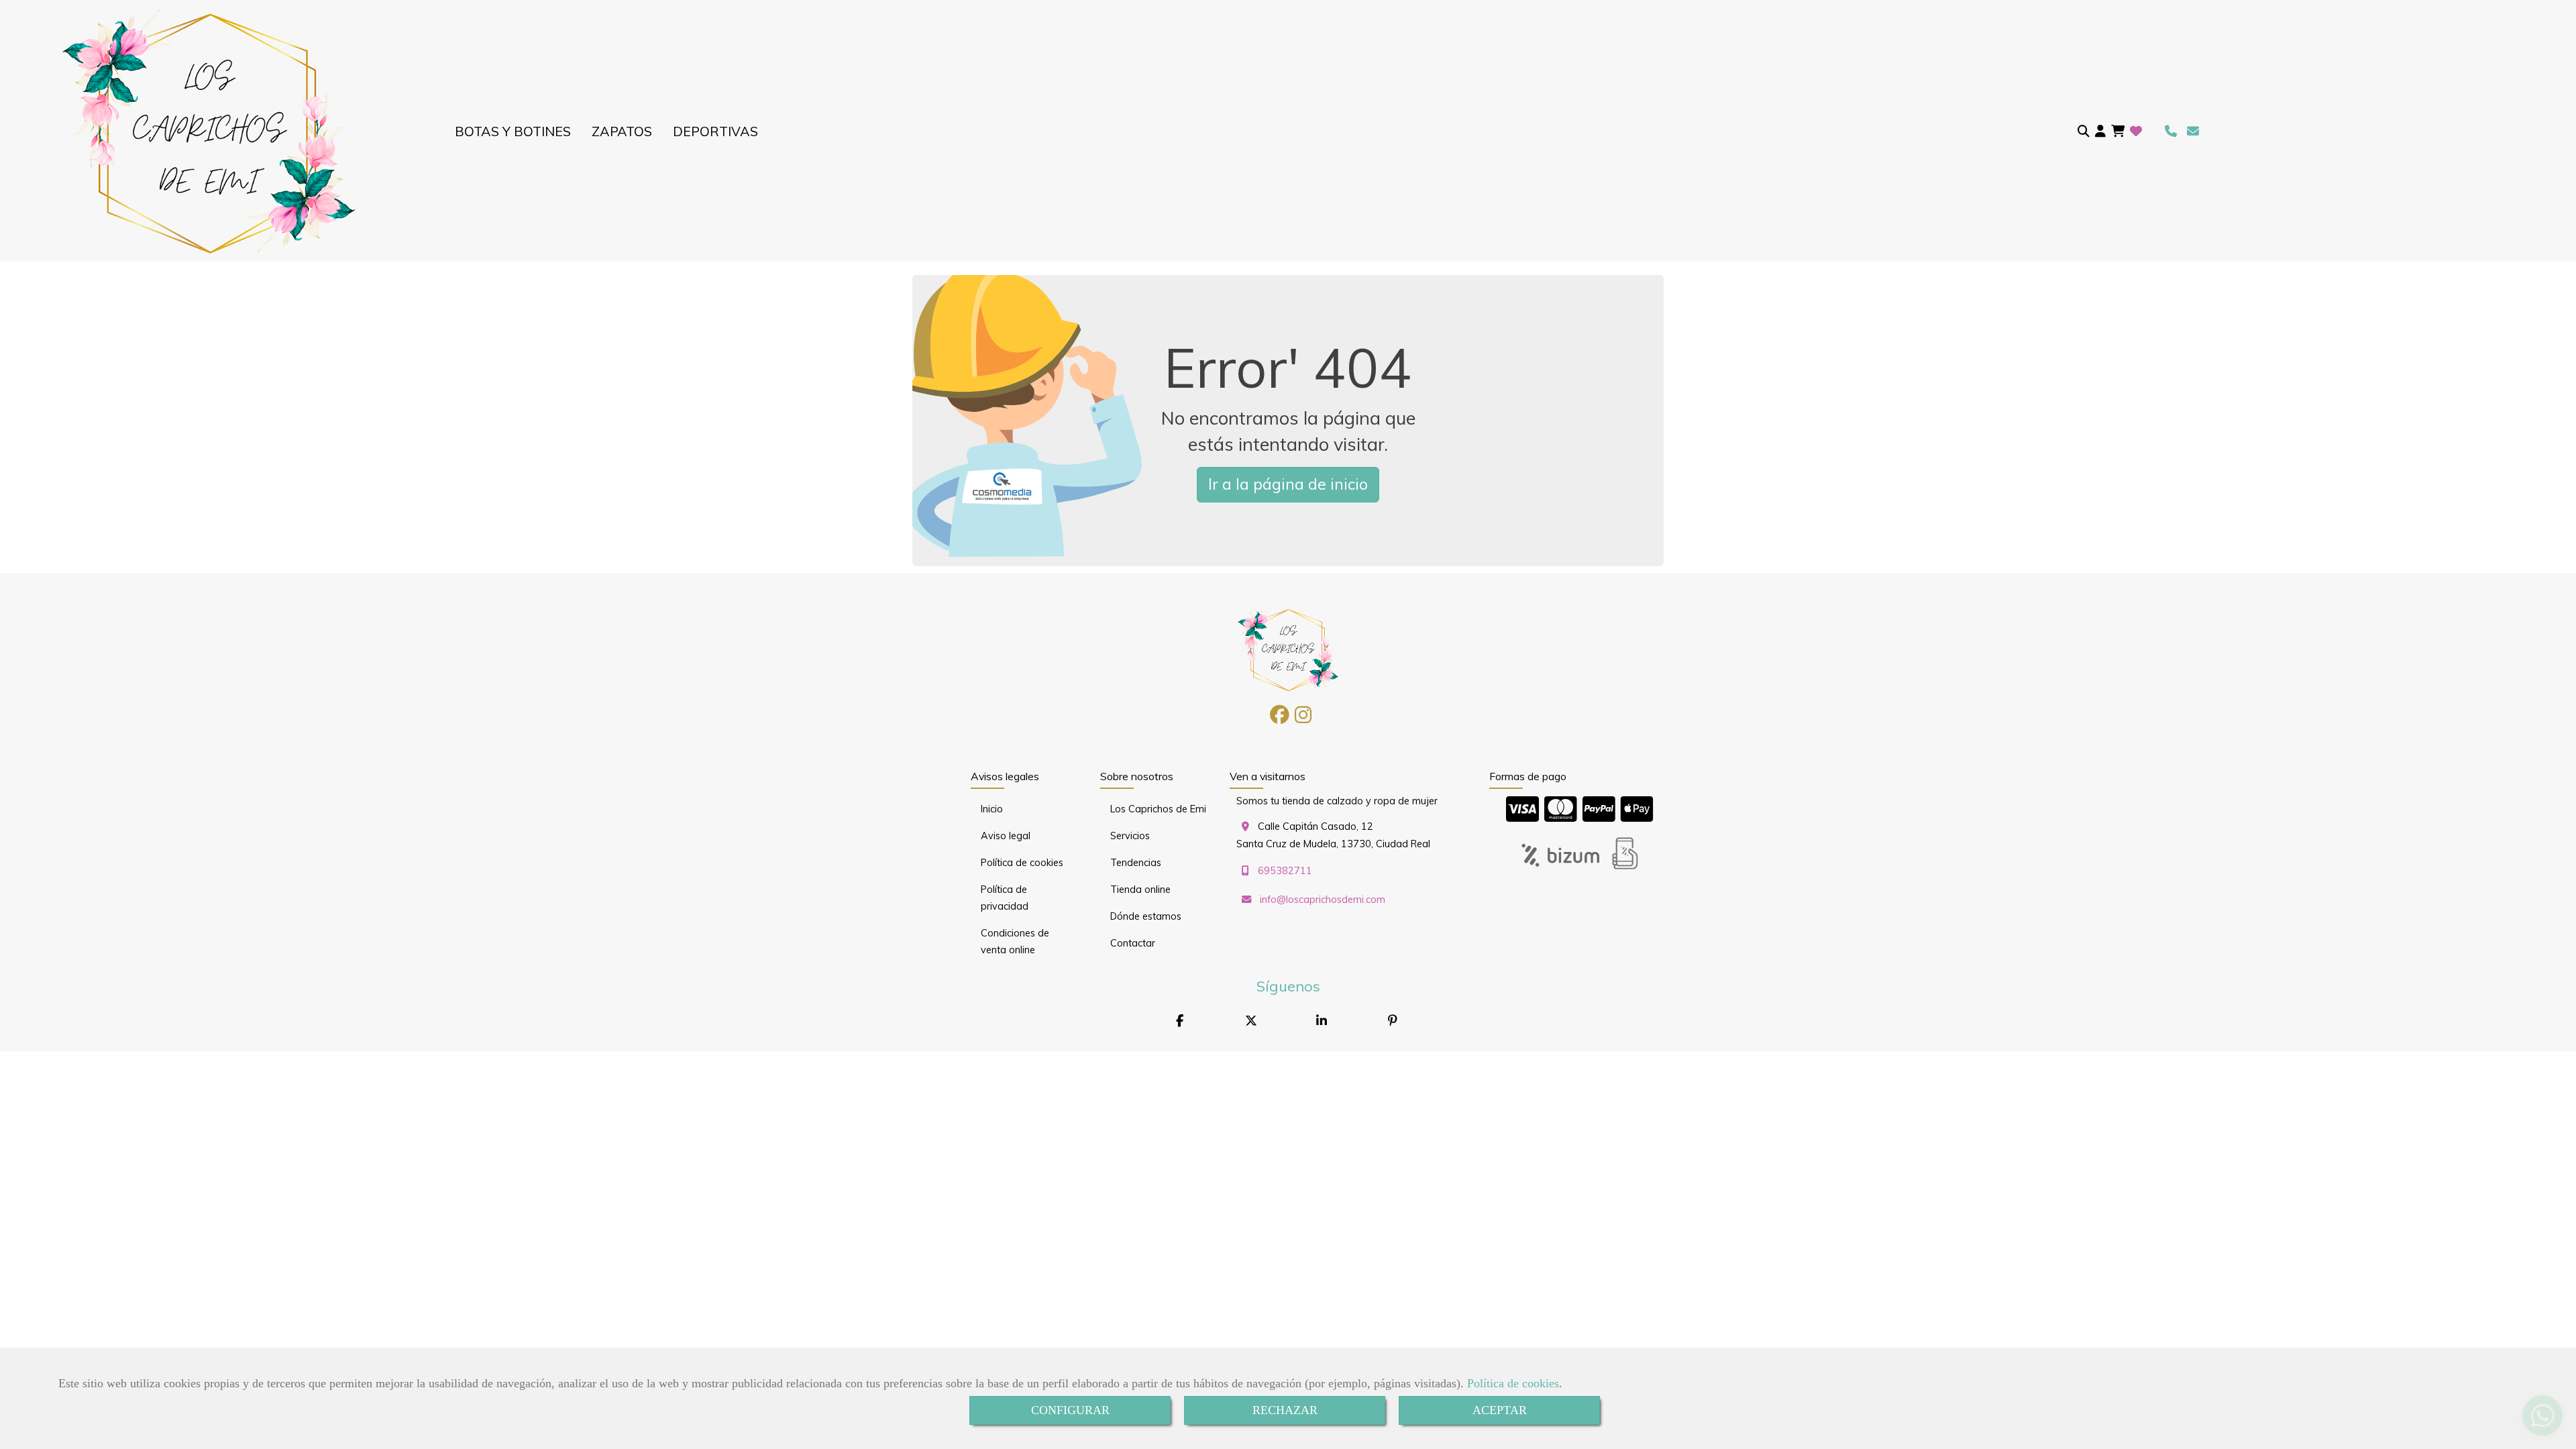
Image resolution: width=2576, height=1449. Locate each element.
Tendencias (1136, 863)
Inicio (992, 809)
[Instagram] (1303, 718)
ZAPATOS (622, 131)
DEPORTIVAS (715, 131)
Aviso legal (1006, 836)
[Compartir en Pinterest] (1393, 1021)
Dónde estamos (1146, 916)
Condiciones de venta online (1015, 942)
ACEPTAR (1500, 1410)
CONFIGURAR (1070, 1410)
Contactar (1133, 943)
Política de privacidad (1005, 898)
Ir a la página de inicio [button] (1288, 484)
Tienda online (1140, 890)
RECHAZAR (1285, 1410)
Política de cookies (1513, 1383)
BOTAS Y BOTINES (513, 131)
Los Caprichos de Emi (1158, 809)
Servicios (1130, 836)
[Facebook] (1280, 718)
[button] (2100, 131)
